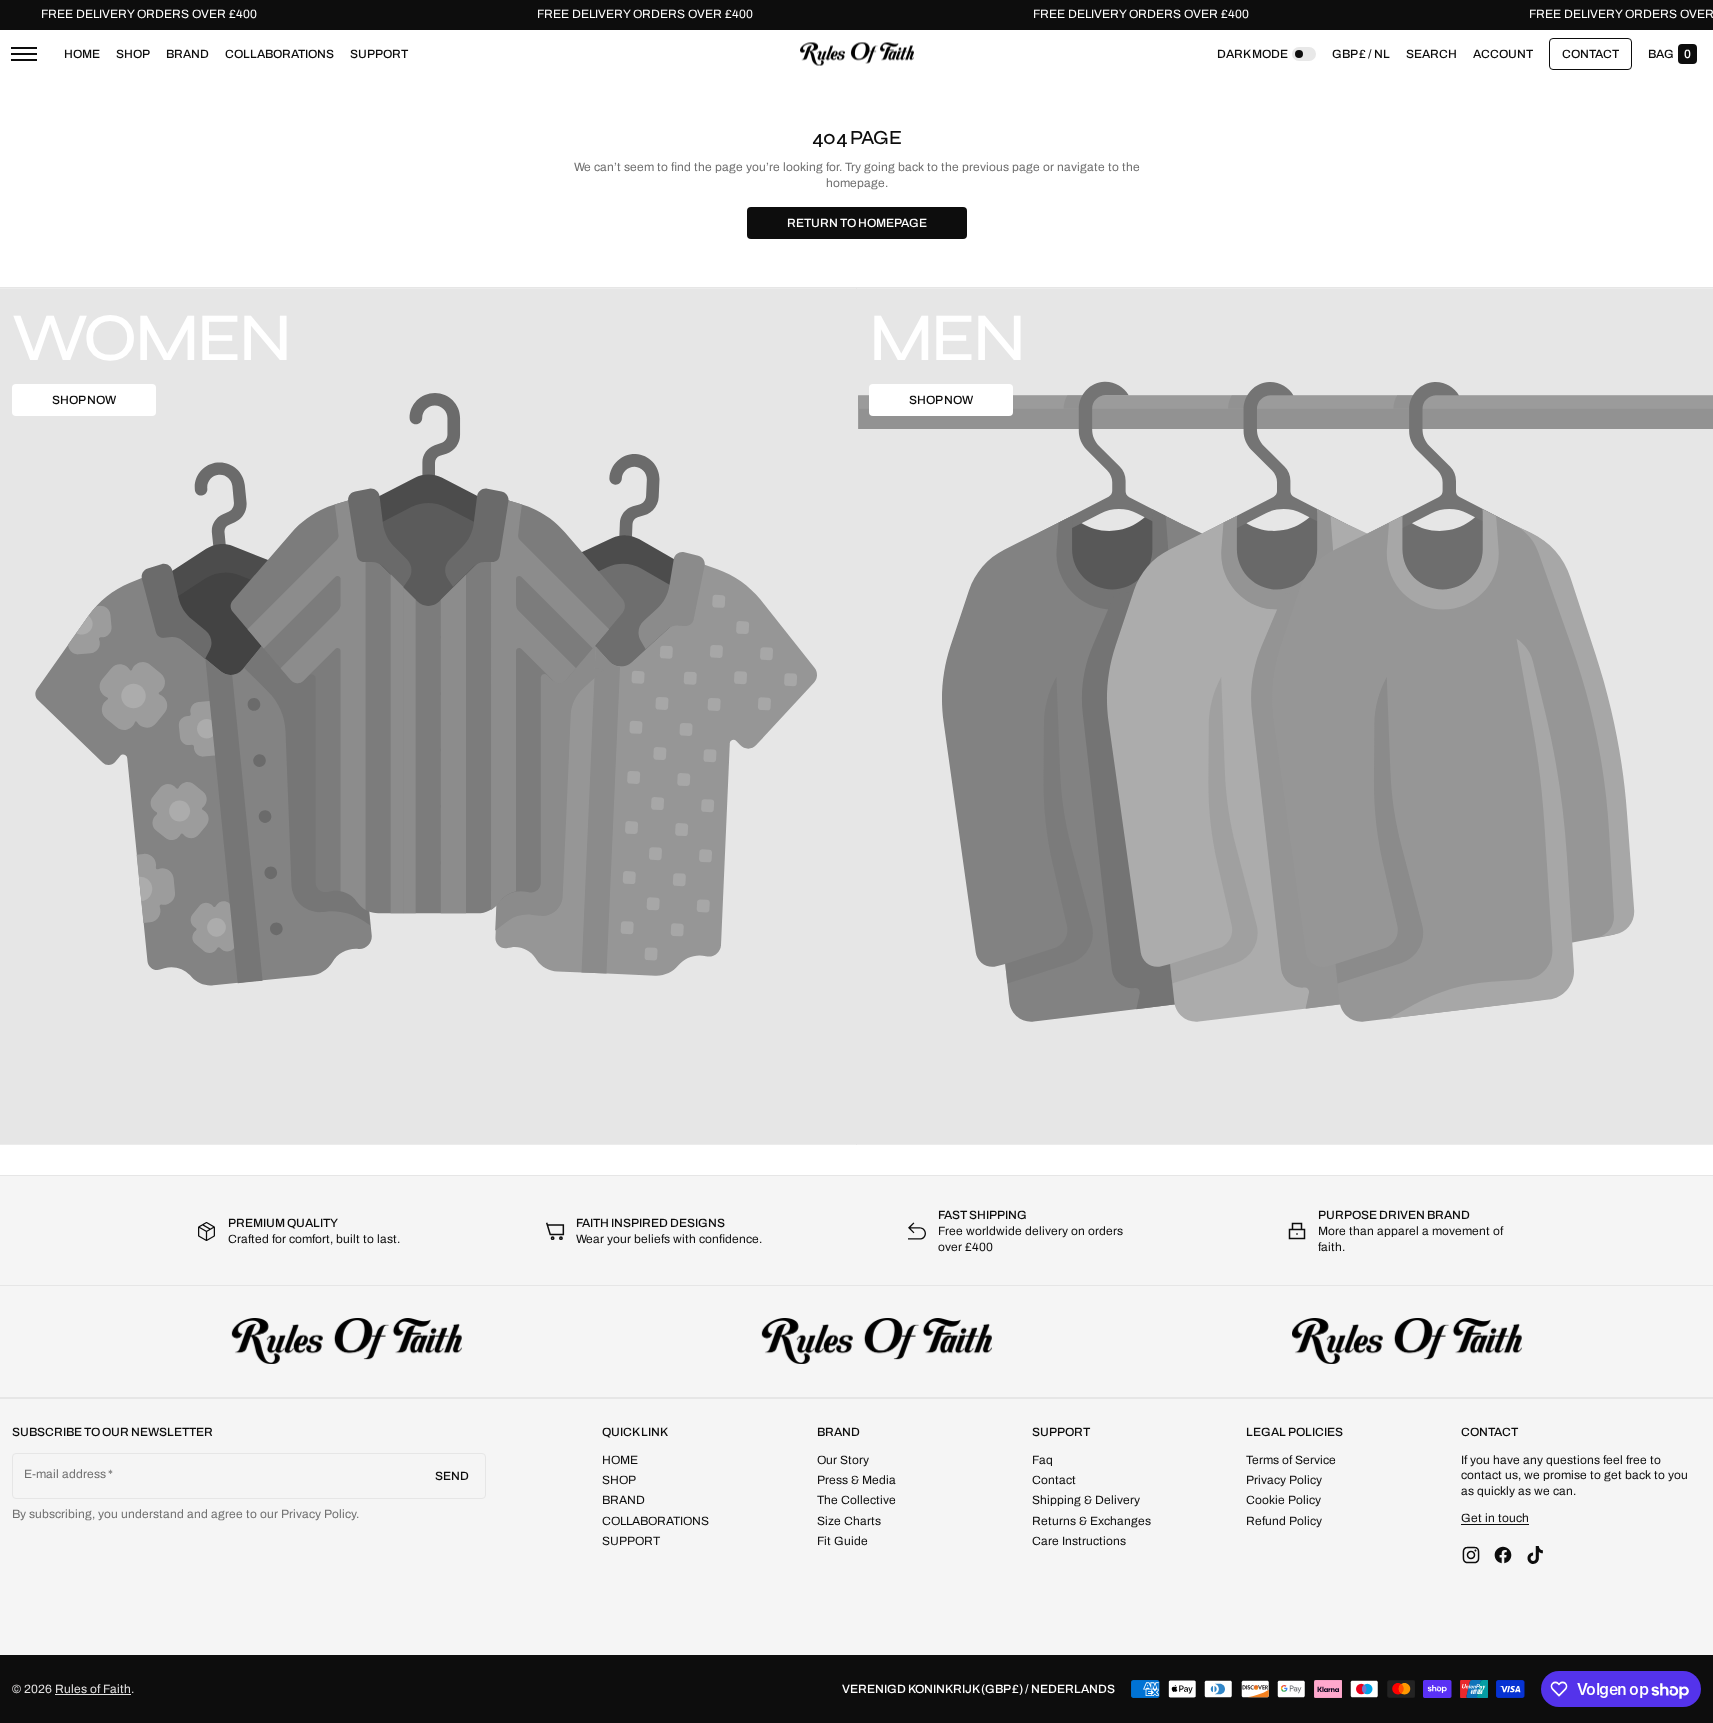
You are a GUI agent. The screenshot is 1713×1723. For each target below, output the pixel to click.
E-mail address (65, 1474)
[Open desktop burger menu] (24, 54)
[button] (1431, 54)
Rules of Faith (93, 1689)
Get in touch (1495, 1518)
